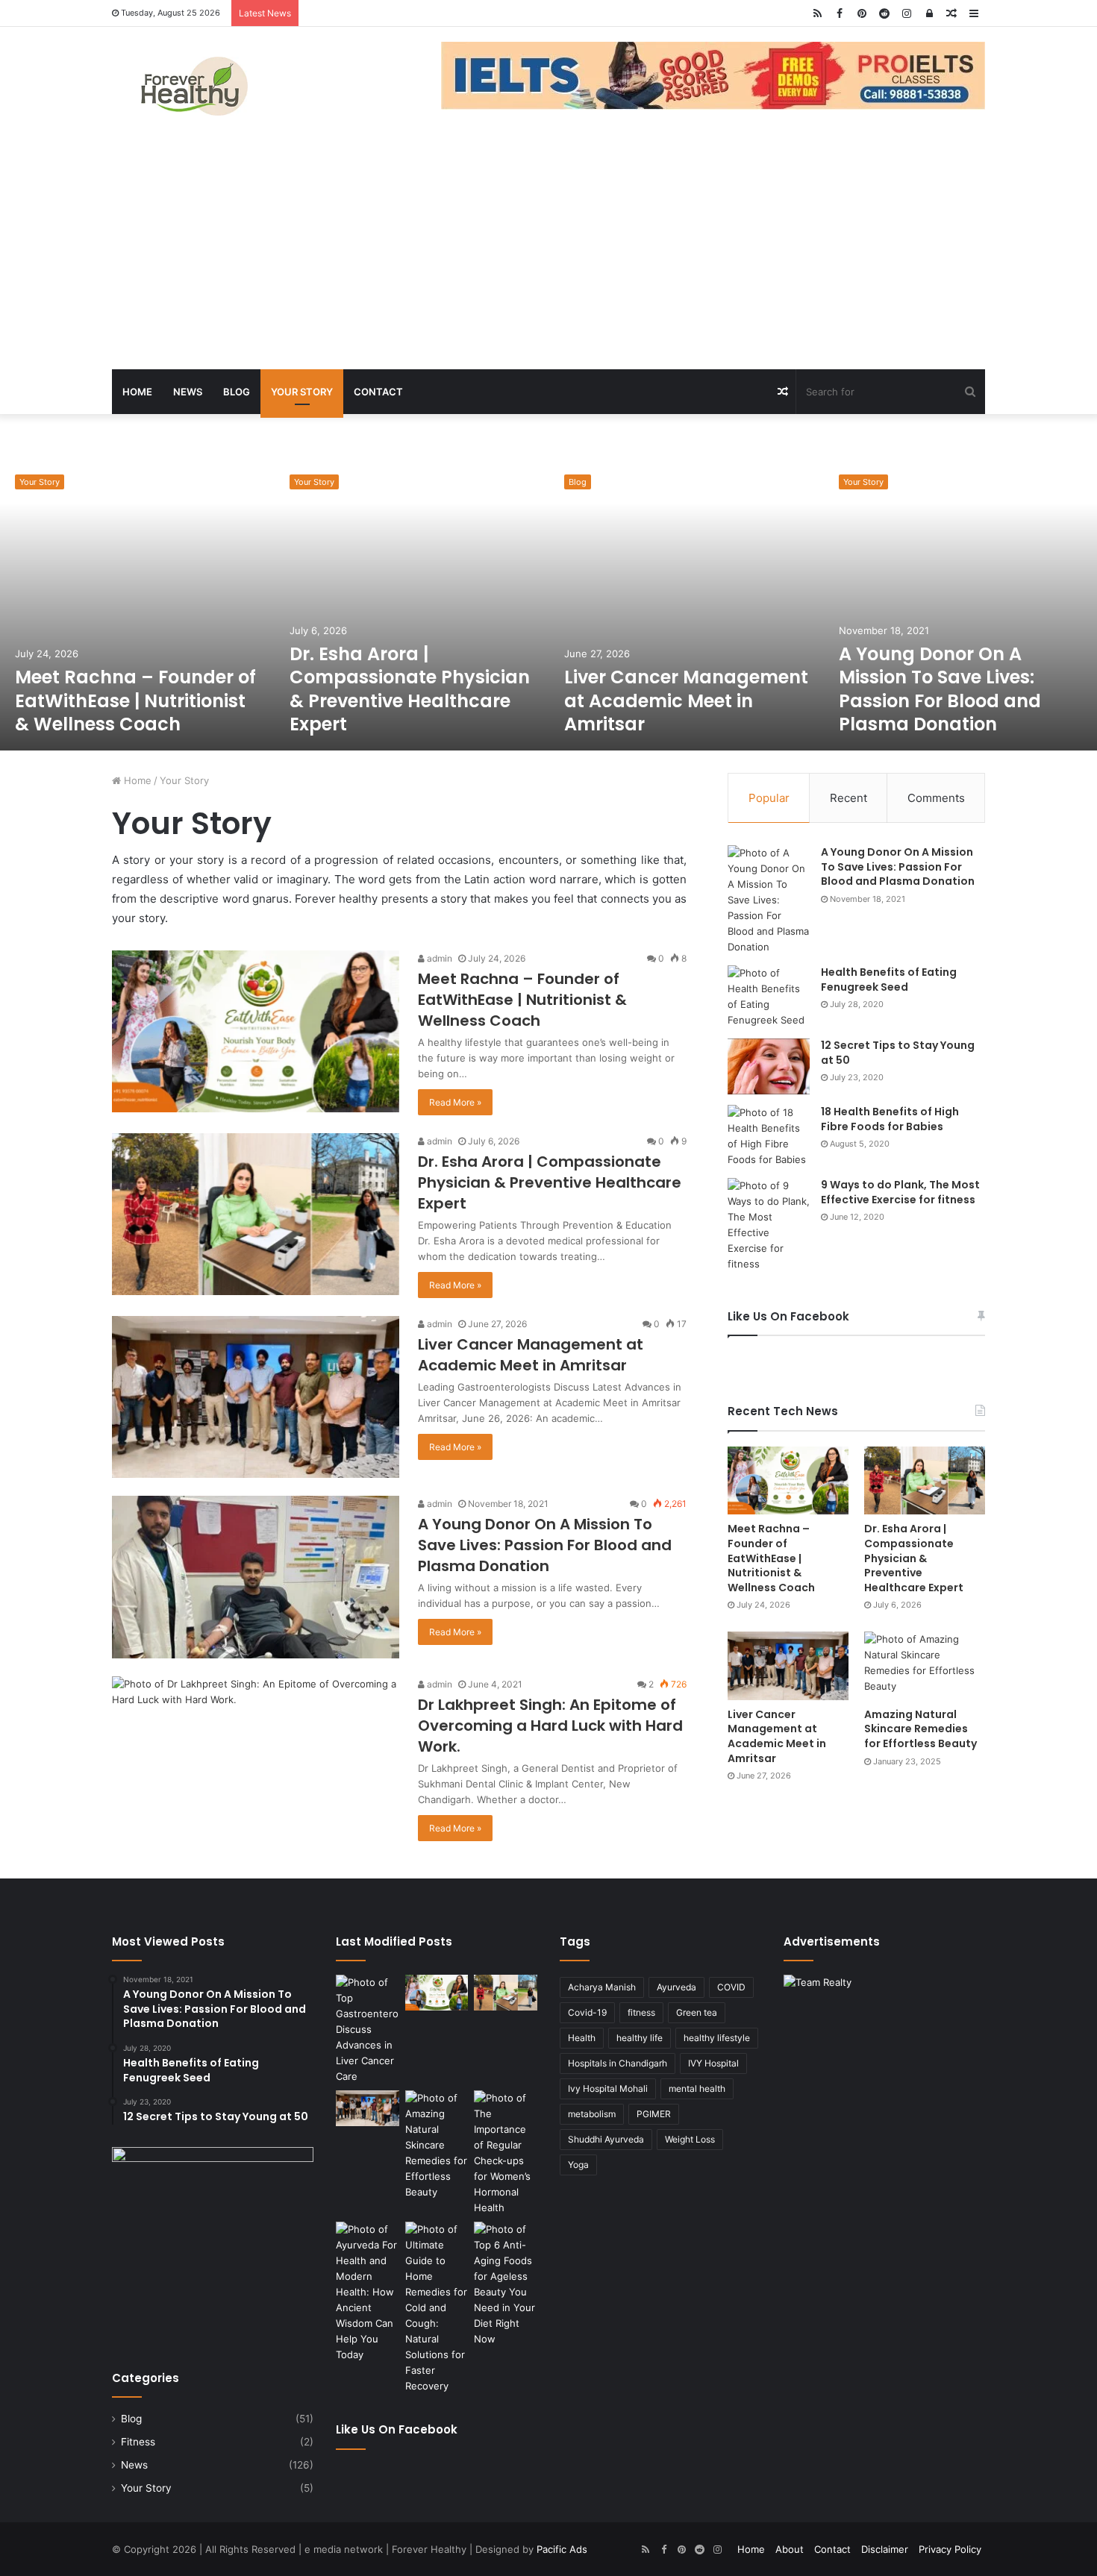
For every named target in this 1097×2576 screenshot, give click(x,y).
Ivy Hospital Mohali (608, 2088)
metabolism (592, 2114)
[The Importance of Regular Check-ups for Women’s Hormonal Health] (506, 2153)
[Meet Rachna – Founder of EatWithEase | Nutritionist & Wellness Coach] (137, 605)
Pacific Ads (562, 2549)
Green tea (697, 2012)
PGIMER (654, 2114)
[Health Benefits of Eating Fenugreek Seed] (769, 997)
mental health (697, 2088)
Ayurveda (676, 1987)
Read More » (455, 1102)
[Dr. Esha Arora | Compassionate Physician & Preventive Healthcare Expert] (412, 605)
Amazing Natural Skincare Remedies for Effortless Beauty (921, 1729)
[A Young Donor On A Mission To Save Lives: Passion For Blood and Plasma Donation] (256, 1577)
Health (582, 2038)
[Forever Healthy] (194, 86)
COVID (731, 1987)
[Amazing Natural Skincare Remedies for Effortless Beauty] (925, 1665)
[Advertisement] (548, 257)
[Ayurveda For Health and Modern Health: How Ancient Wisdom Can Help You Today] (368, 2292)
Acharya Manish (602, 1987)
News (188, 392)
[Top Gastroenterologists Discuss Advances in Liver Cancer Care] (368, 2030)
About (790, 2549)
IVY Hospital (713, 2063)
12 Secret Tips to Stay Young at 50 (898, 1053)
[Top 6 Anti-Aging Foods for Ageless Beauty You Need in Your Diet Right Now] (506, 2284)
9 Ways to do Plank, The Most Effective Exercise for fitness (900, 1192)
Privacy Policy (950, 2549)
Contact (378, 392)
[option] (137, 605)
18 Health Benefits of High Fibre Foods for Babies (890, 1119)
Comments (936, 798)
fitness (641, 2012)
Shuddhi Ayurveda (606, 2139)
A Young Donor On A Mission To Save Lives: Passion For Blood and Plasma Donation (940, 689)
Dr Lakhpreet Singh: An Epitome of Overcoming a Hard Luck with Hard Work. (550, 1726)
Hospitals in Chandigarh (618, 2063)
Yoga (578, 2165)
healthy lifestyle (717, 2038)
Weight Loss (690, 2139)
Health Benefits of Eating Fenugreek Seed (889, 980)
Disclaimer (885, 2549)
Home (137, 392)
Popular (769, 798)
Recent (848, 798)
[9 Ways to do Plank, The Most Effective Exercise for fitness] (769, 1225)
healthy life (640, 2038)
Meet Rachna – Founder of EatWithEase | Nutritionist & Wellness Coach (135, 700)
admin (438, 958)
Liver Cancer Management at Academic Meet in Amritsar (686, 700)
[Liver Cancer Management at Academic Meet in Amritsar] (687, 605)
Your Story (302, 392)
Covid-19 (587, 2012)
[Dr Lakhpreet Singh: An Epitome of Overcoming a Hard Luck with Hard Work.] (256, 1757)
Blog (237, 392)
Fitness (138, 2442)
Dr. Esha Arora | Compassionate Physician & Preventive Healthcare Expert (410, 689)
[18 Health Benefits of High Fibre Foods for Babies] (769, 1136)
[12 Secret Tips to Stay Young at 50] (769, 1066)
